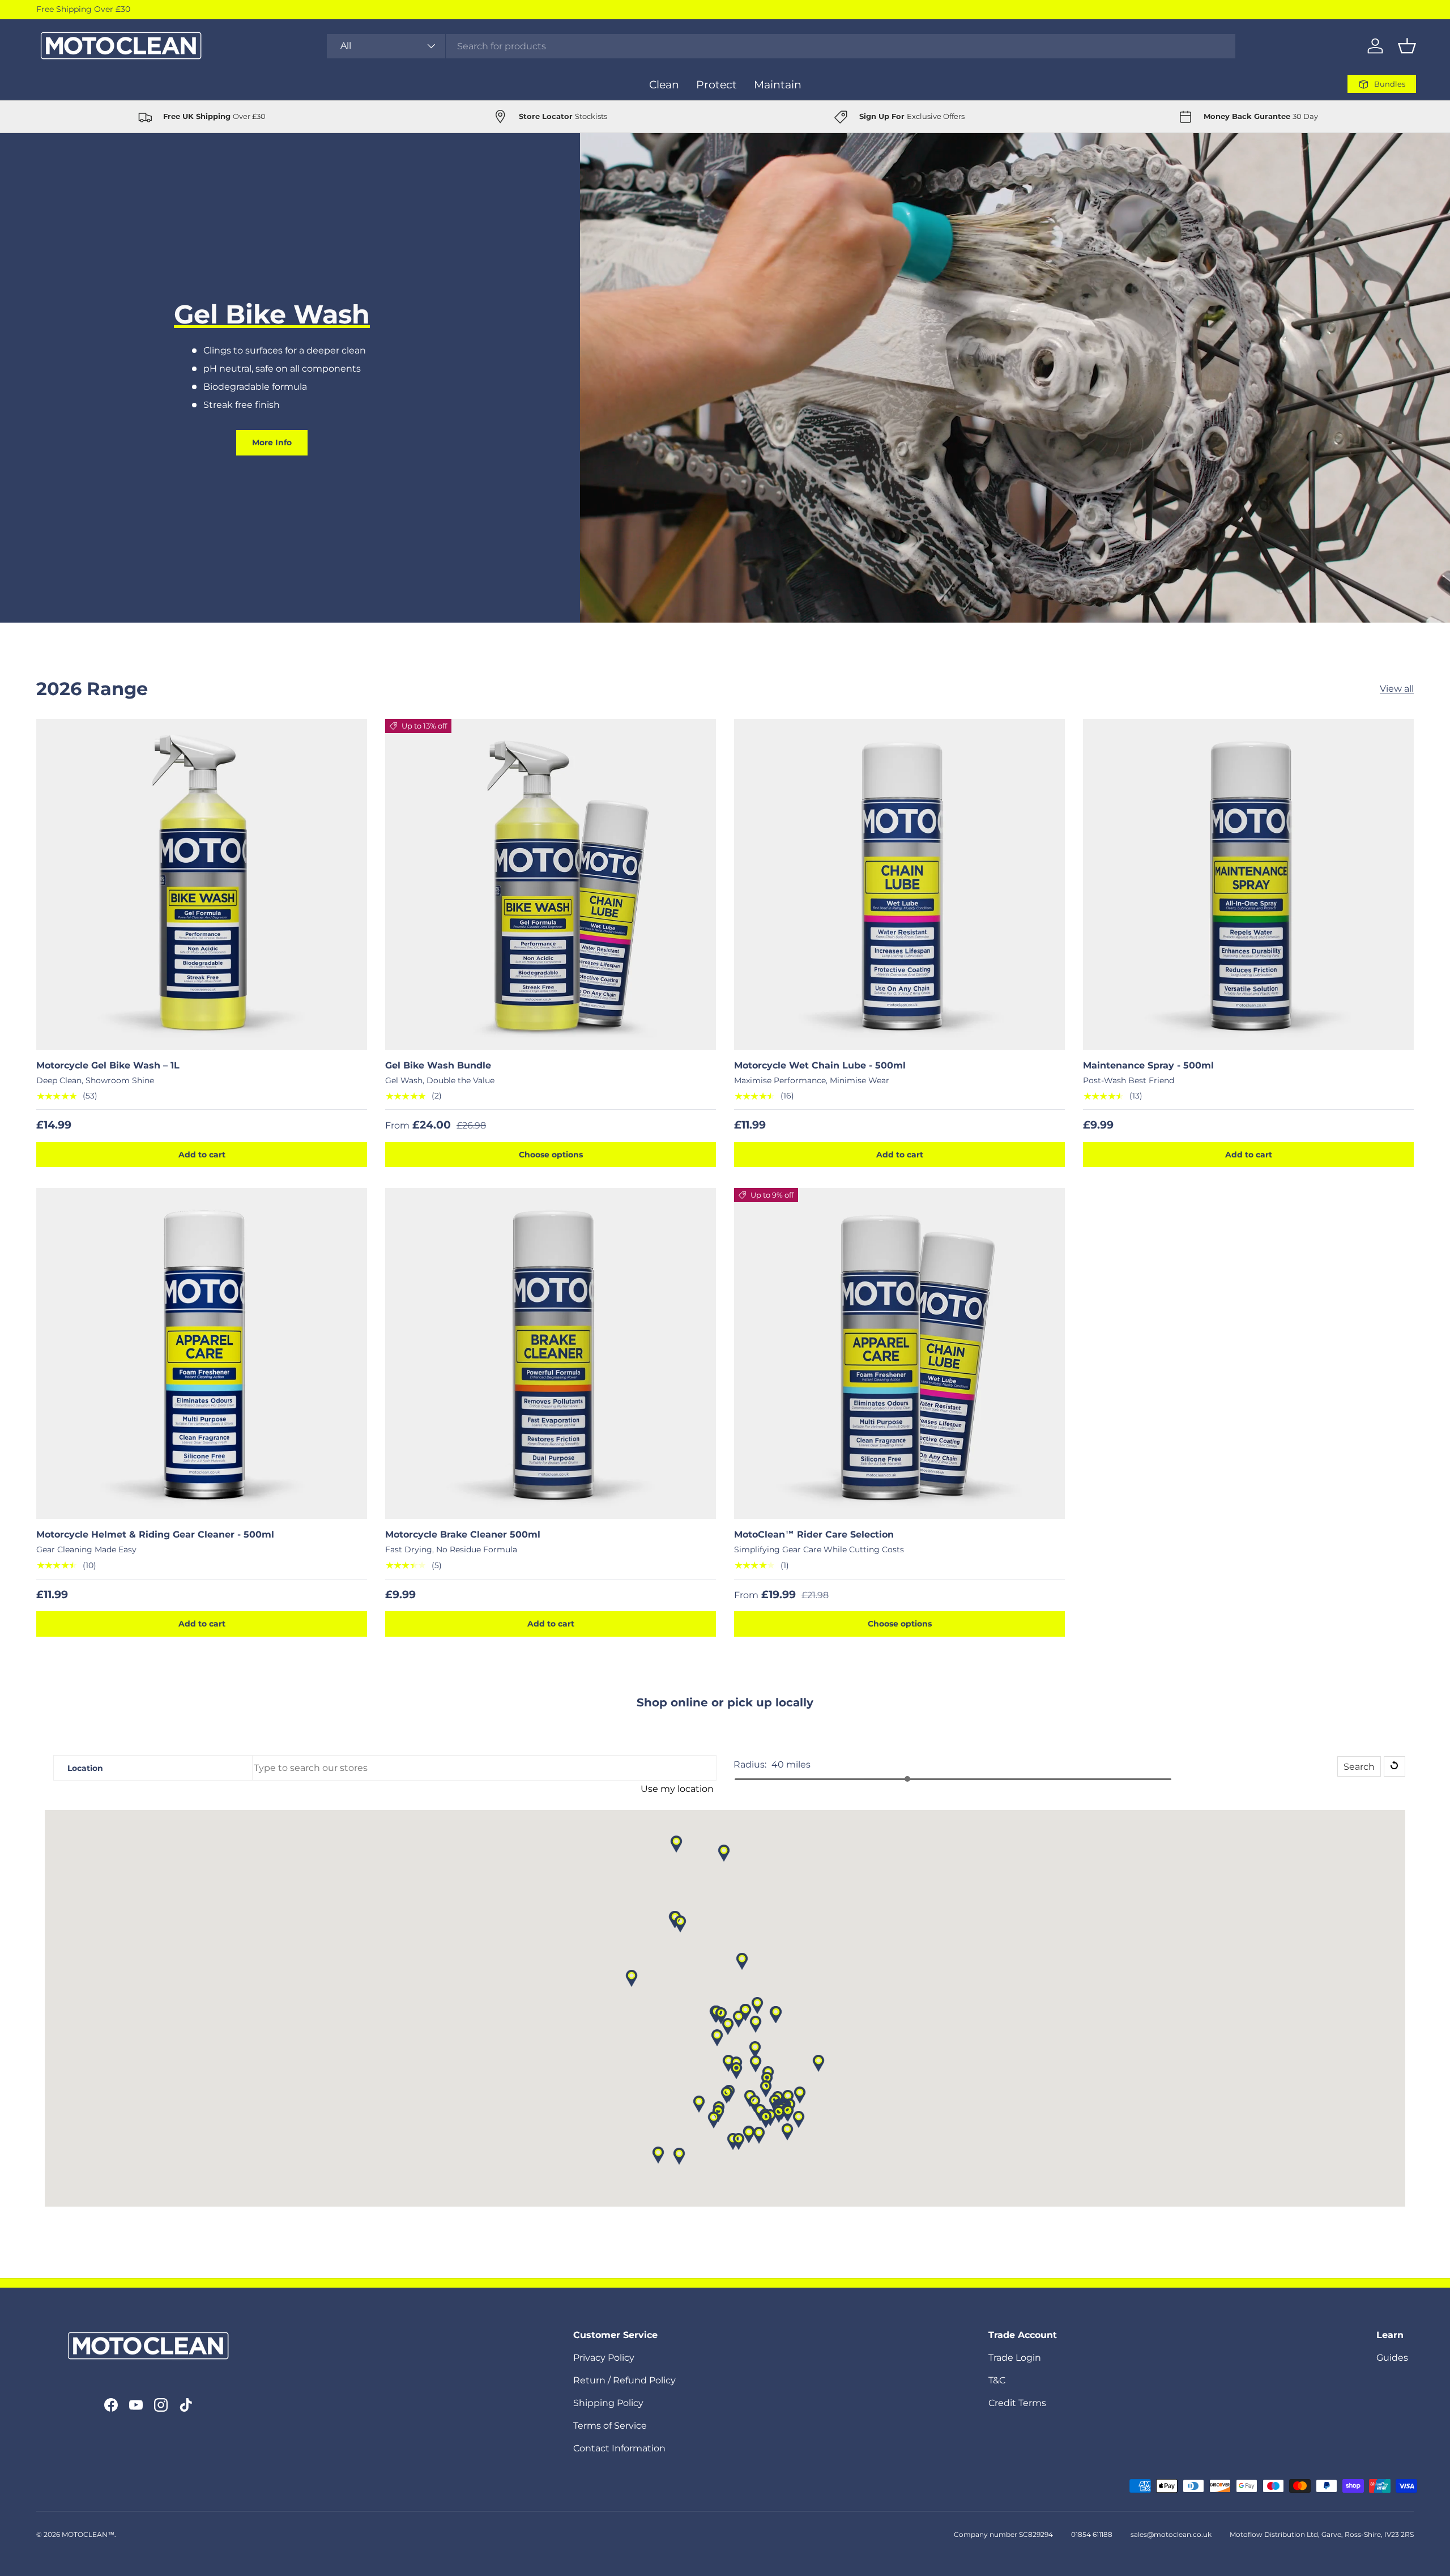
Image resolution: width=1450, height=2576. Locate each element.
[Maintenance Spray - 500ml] (1248, 884)
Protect (717, 84)
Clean (664, 84)
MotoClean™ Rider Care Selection (814, 1534)
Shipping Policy (608, 2403)
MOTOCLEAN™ (88, 2534)
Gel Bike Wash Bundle (438, 1065)
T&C (997, 2380)
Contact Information (619, 2448)
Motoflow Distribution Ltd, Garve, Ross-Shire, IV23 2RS (1322, 2534)
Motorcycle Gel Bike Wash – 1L (108, 1065)
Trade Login (1015, 2358)
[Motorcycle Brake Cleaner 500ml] (551, 1353)
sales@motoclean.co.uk (1171, 2534)
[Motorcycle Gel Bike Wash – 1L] (202, 884)
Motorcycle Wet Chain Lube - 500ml (820, 1065)
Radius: (750, 1764)
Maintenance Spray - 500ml (1148, 1065)
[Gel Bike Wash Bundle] (551, 884)
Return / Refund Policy (624, 2380)
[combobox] (781, 46)
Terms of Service (610, 2426)
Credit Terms (1017, 2403)
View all (1397, 689)
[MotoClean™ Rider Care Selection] (899, 1353)
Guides (1392, 2358)
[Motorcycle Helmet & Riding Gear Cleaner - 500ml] (202, 1353)
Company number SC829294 (1003, 2534)
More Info (272, 442)
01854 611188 (1092, 2534)
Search (1359, 1767)
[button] (1407, 46)
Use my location (677, 1789)
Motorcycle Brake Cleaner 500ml (463, 1534)
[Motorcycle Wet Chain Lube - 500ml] (899, 884)
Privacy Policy (604, 2358)
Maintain (778, 84)
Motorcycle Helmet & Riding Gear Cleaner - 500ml (155, 1534)
